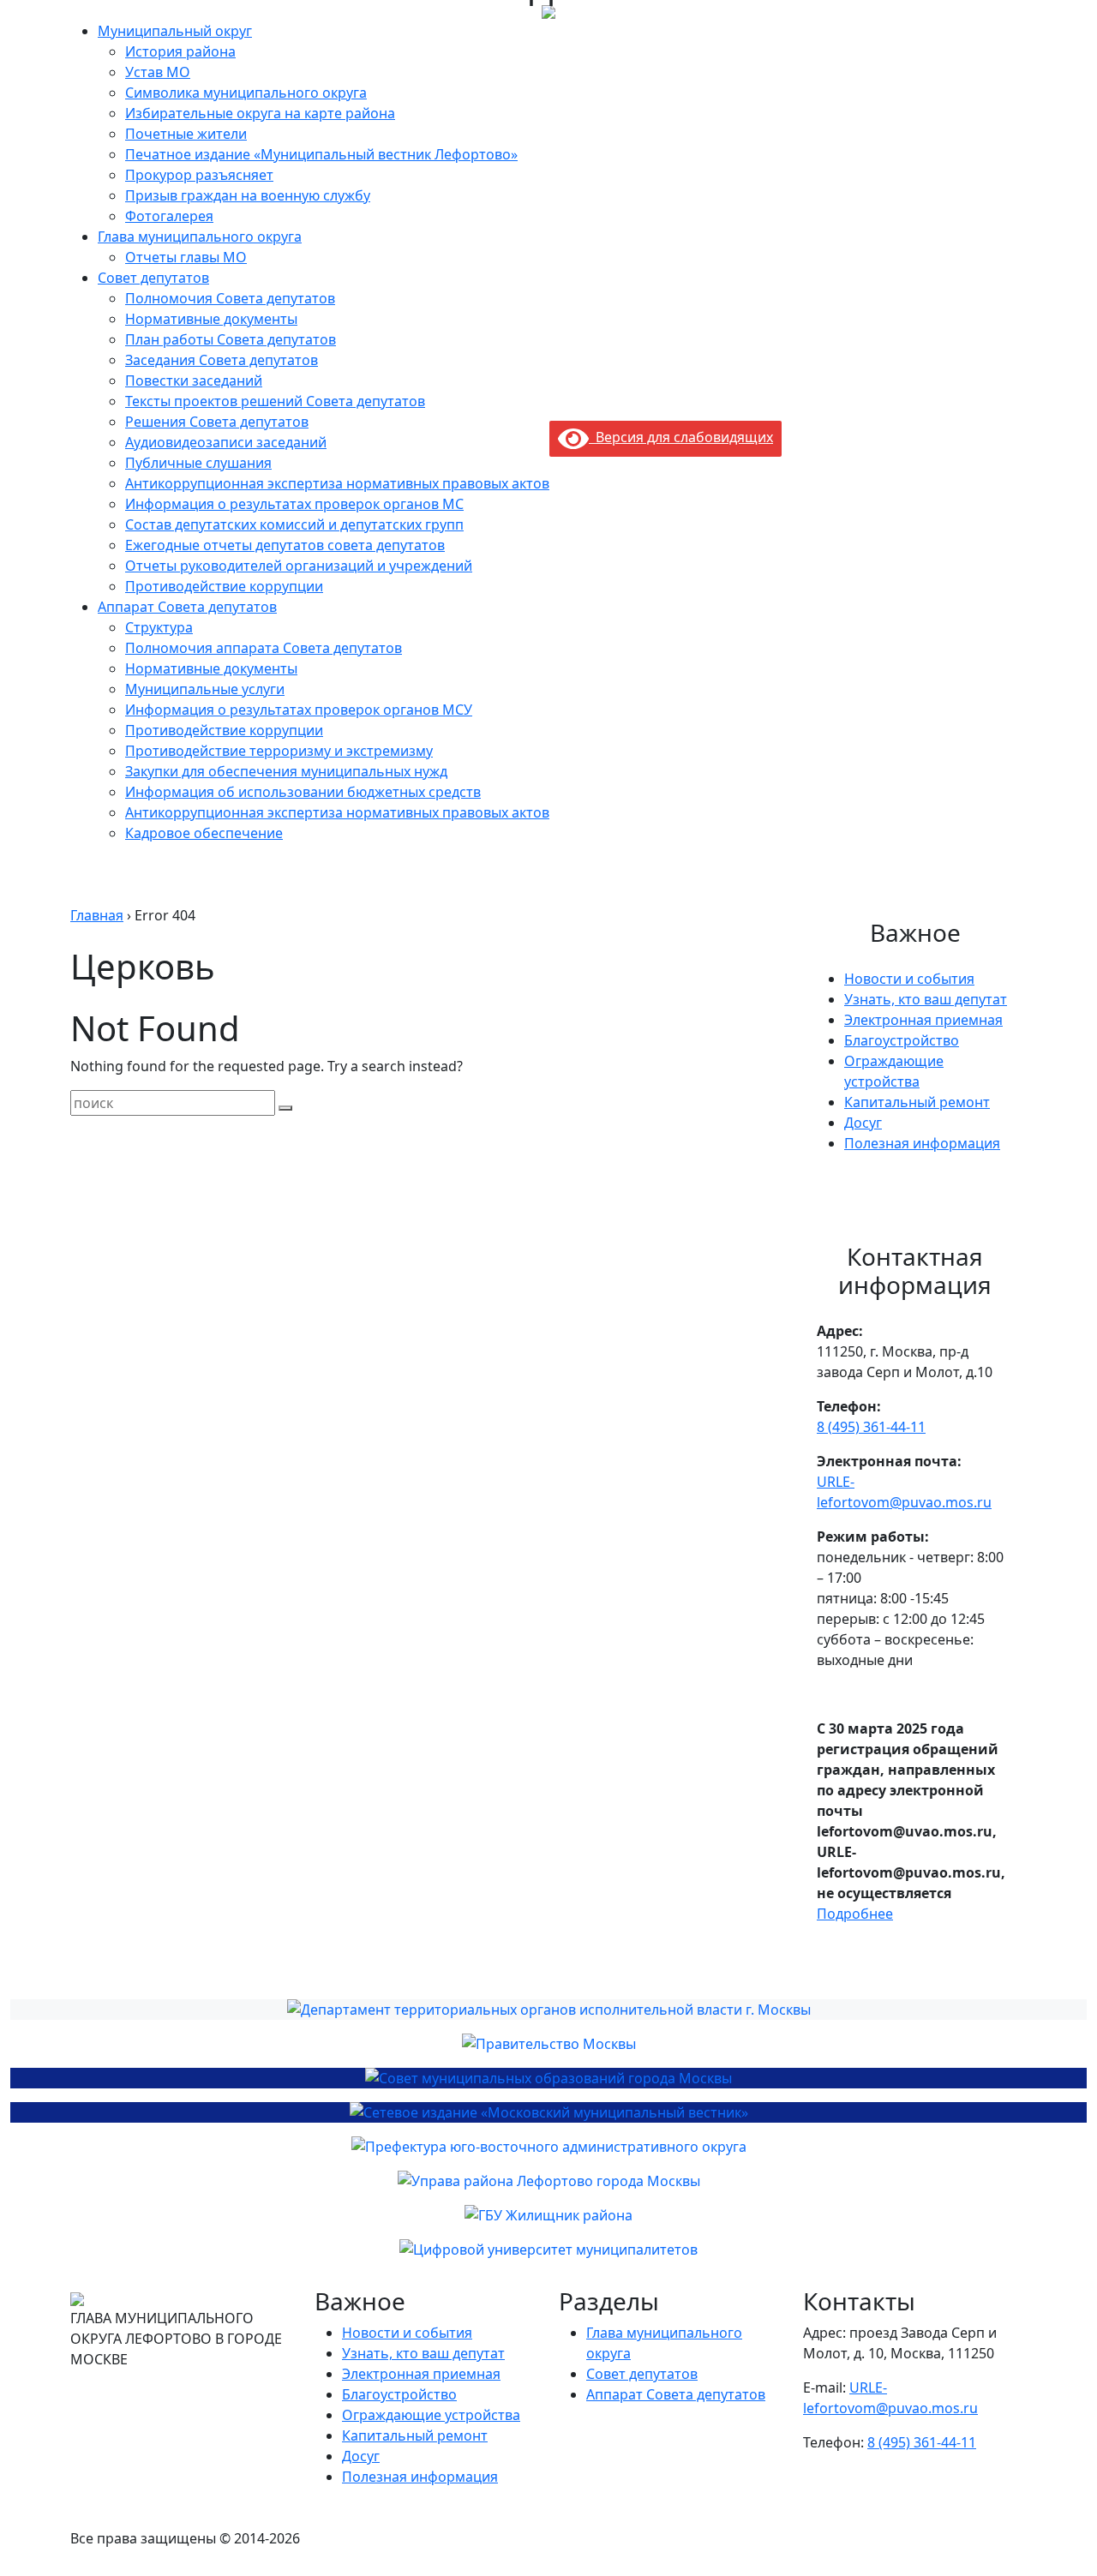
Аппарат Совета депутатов (187, 607)
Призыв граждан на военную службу (248, 195)
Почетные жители (186, 134)
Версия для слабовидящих (681, 437)
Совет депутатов (153, 278)
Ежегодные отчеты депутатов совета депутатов (285, 545)
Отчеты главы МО (186, 257)
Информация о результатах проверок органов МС (294, 504)
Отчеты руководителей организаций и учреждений (299, 566)
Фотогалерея (169, 216)
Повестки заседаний (194, 380)
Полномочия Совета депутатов (230, 298)
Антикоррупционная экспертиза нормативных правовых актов (337, 483)
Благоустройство (902, 1040)
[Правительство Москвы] (548, 2044)
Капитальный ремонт (917, 1102)
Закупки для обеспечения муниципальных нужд (286, 771)
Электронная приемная (923, 1020)
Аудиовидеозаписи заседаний (226, 442)
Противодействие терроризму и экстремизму (279, 751)
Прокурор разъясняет (199, 175)
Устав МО (158, 72)
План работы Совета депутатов (231, 339)
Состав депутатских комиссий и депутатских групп (294, 524)
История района (180, 51)
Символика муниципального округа (246, 93)
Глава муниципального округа (200, 237)
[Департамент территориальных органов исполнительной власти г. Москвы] (548, 2010)
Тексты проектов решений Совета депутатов (275, 401)
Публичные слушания (198, 463)
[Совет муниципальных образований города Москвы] (548, 2078)
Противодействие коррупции (224, 586)
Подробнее (855, 1914)
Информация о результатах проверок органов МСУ (299, 710)
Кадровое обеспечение (204, 833)
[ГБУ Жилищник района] (548, 2215)
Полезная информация (922, 1143)
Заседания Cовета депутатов (222, 360)
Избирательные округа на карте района (260, 113)
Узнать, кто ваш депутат (926, 999)
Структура (159, 627)
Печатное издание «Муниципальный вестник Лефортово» (321, 154)
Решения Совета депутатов (217, 422)
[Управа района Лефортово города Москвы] (548, 2181)
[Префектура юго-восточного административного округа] (548, 2147)
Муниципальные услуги (205, 689)
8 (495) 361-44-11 (871, 1427)
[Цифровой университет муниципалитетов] (548, 2250)
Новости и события (909, 979)
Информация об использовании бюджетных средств (303, 792)
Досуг (863, 1123)
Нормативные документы (211, 319)
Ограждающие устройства (431, 2415)
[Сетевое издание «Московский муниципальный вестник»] (548, 2112)
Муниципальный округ (175, 31)
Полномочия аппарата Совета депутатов (264, 648)
